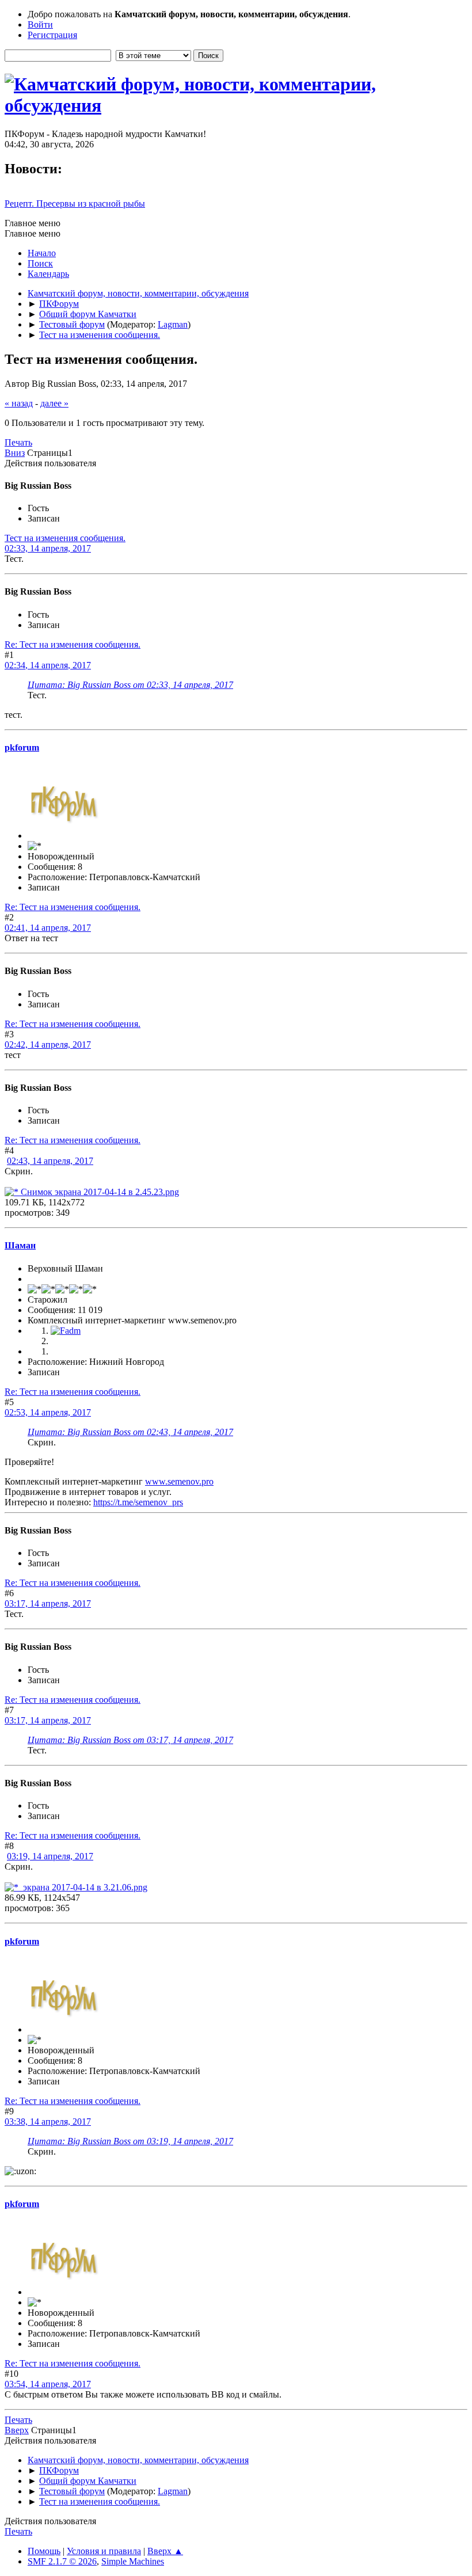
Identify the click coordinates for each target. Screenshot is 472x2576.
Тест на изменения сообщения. (65, 538)
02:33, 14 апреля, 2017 (48, 548)
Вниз (15, 453)
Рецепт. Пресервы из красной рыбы (75, 203)
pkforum (22, 747)
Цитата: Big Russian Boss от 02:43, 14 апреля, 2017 (130, 1432)
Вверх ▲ (165, 2551)
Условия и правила (104, 2551)
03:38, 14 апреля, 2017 (48, 2122)
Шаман (20, 1245)
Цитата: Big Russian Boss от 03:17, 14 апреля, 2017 (130, 1740)
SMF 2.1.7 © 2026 (62, 2561)
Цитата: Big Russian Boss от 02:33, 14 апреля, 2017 (130, 685)
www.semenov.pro (179, 1481)
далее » (54, 403)
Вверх (17, 2430)
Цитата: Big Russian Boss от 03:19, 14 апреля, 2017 (130, 2141)
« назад (19, 403)
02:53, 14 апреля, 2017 (48, 1412)
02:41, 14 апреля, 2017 (48, 928)
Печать (18, 442)
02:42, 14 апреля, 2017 (48, 1045)
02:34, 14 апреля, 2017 (48, 665)
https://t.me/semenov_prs (138, 1502)
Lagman (173, 324)
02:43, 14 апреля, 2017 (50, 1161)
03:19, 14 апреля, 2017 (50, 1856)
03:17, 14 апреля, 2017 (48, 1603)
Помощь (44, 2551)
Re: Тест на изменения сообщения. (73, 644)
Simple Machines (133, 2561)
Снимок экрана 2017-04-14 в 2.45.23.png (99, 1192)
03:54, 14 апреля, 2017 (48, 2384)
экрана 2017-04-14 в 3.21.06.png (83, 1887)
